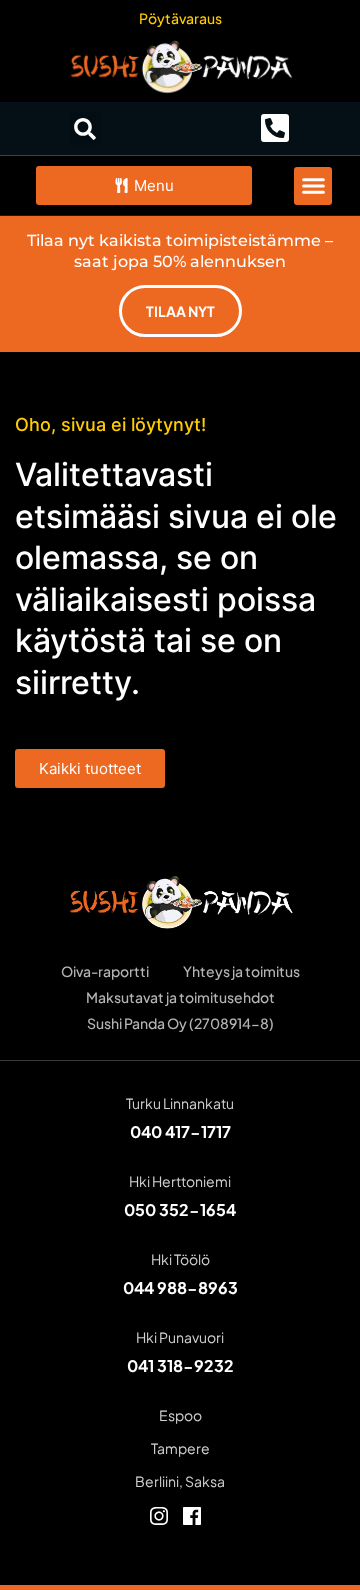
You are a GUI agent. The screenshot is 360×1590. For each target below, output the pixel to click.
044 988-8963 (180, 1287)
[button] (85, 128)
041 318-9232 (180, 1365)
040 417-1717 (180, 1131)
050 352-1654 (180, 1209)
